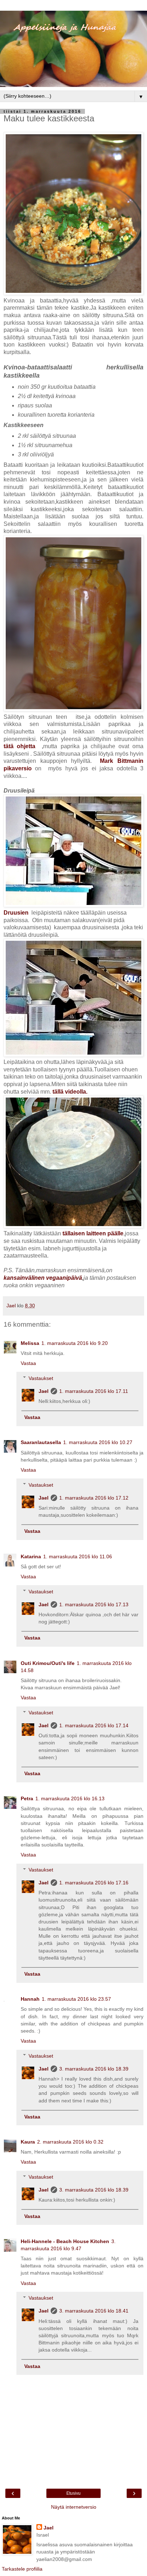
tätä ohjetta (21, 746)
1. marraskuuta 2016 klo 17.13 (94, 1604)
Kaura (28, 2142)
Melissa (30, 1343)
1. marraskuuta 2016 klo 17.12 (94, 1498)
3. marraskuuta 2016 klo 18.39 (94, 2069)
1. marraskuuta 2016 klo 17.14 (94, 1725)
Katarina (31, 1556)
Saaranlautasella (41, 1442)
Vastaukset (41, 1378)
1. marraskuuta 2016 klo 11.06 (78, 1556)
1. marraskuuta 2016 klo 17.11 (94, 1391)
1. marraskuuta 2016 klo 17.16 (94, 1883)
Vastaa (28, 1363)
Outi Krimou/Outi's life (48, 1663)
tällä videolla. (69, 1092)
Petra (27, 1798)
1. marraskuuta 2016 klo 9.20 (75, 1343)
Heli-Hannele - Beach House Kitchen (65, 2241)
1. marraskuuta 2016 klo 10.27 (98, 1442)
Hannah (30, 1999)
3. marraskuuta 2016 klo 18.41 (94, 2311)
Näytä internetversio (74, 2507)
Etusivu (73, 2493)
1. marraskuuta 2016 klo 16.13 (70, 1798)
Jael (44, 1391)
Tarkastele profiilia (22, 2569)
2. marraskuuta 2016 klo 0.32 (70, 2142)
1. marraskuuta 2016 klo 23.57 (76, 1999)
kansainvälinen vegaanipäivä (43, 1278)
